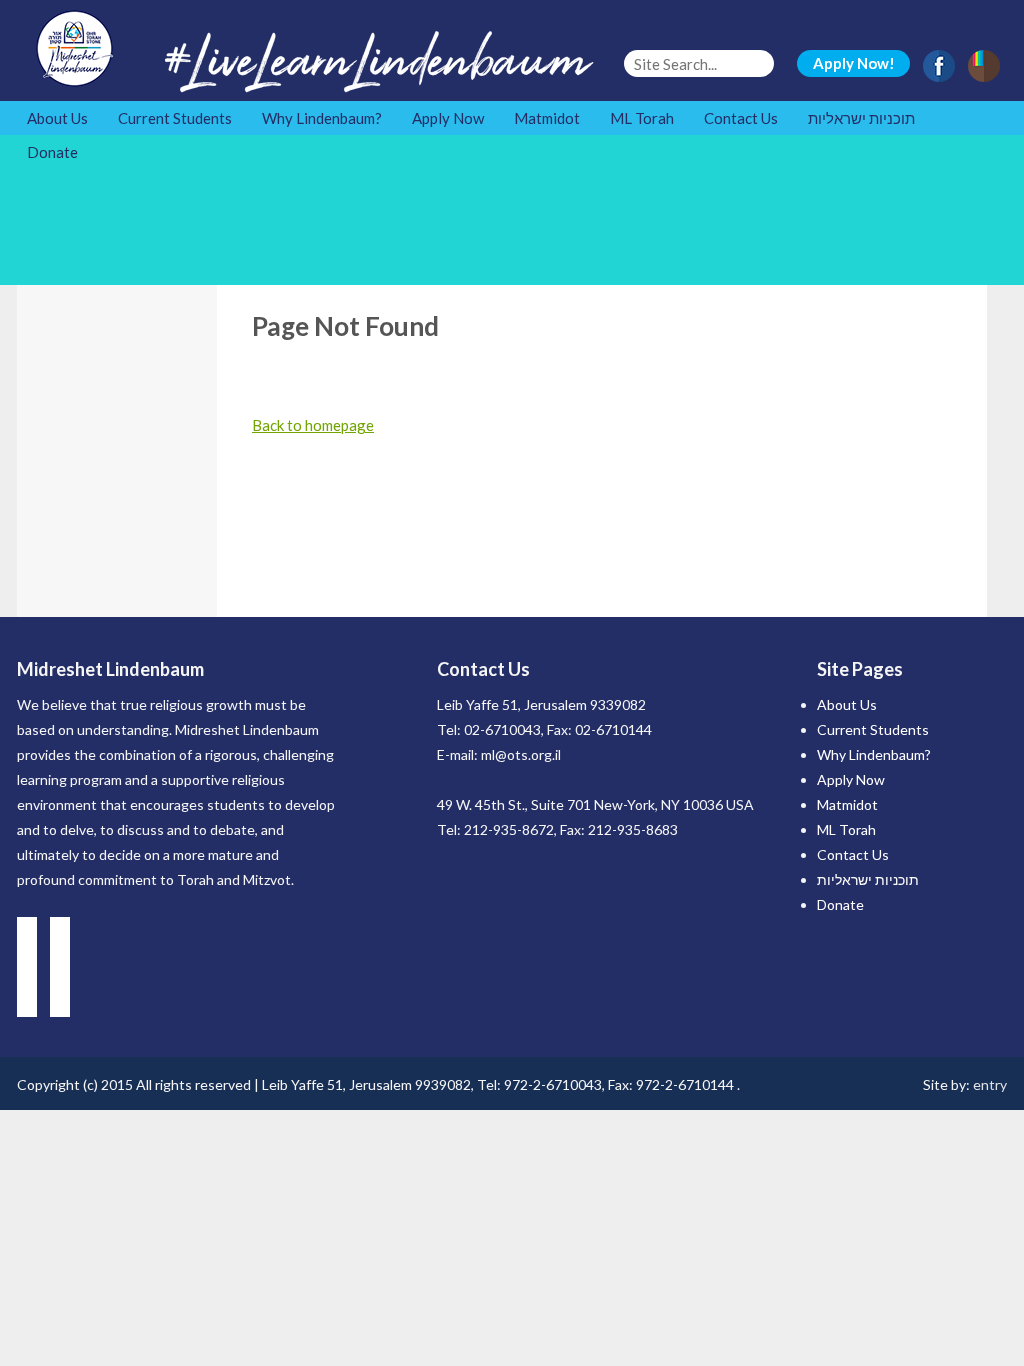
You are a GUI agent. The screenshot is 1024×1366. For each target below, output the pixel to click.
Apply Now (448, 118)
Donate (52, 152)
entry (990, 1084)
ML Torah (642, 118)
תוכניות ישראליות (861, 118)
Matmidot (547, 118)
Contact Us (741, 118)
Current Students (175, 118)
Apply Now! (854, 63)
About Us (57, 118)
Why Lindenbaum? (322, 118)
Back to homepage (313, 425)
